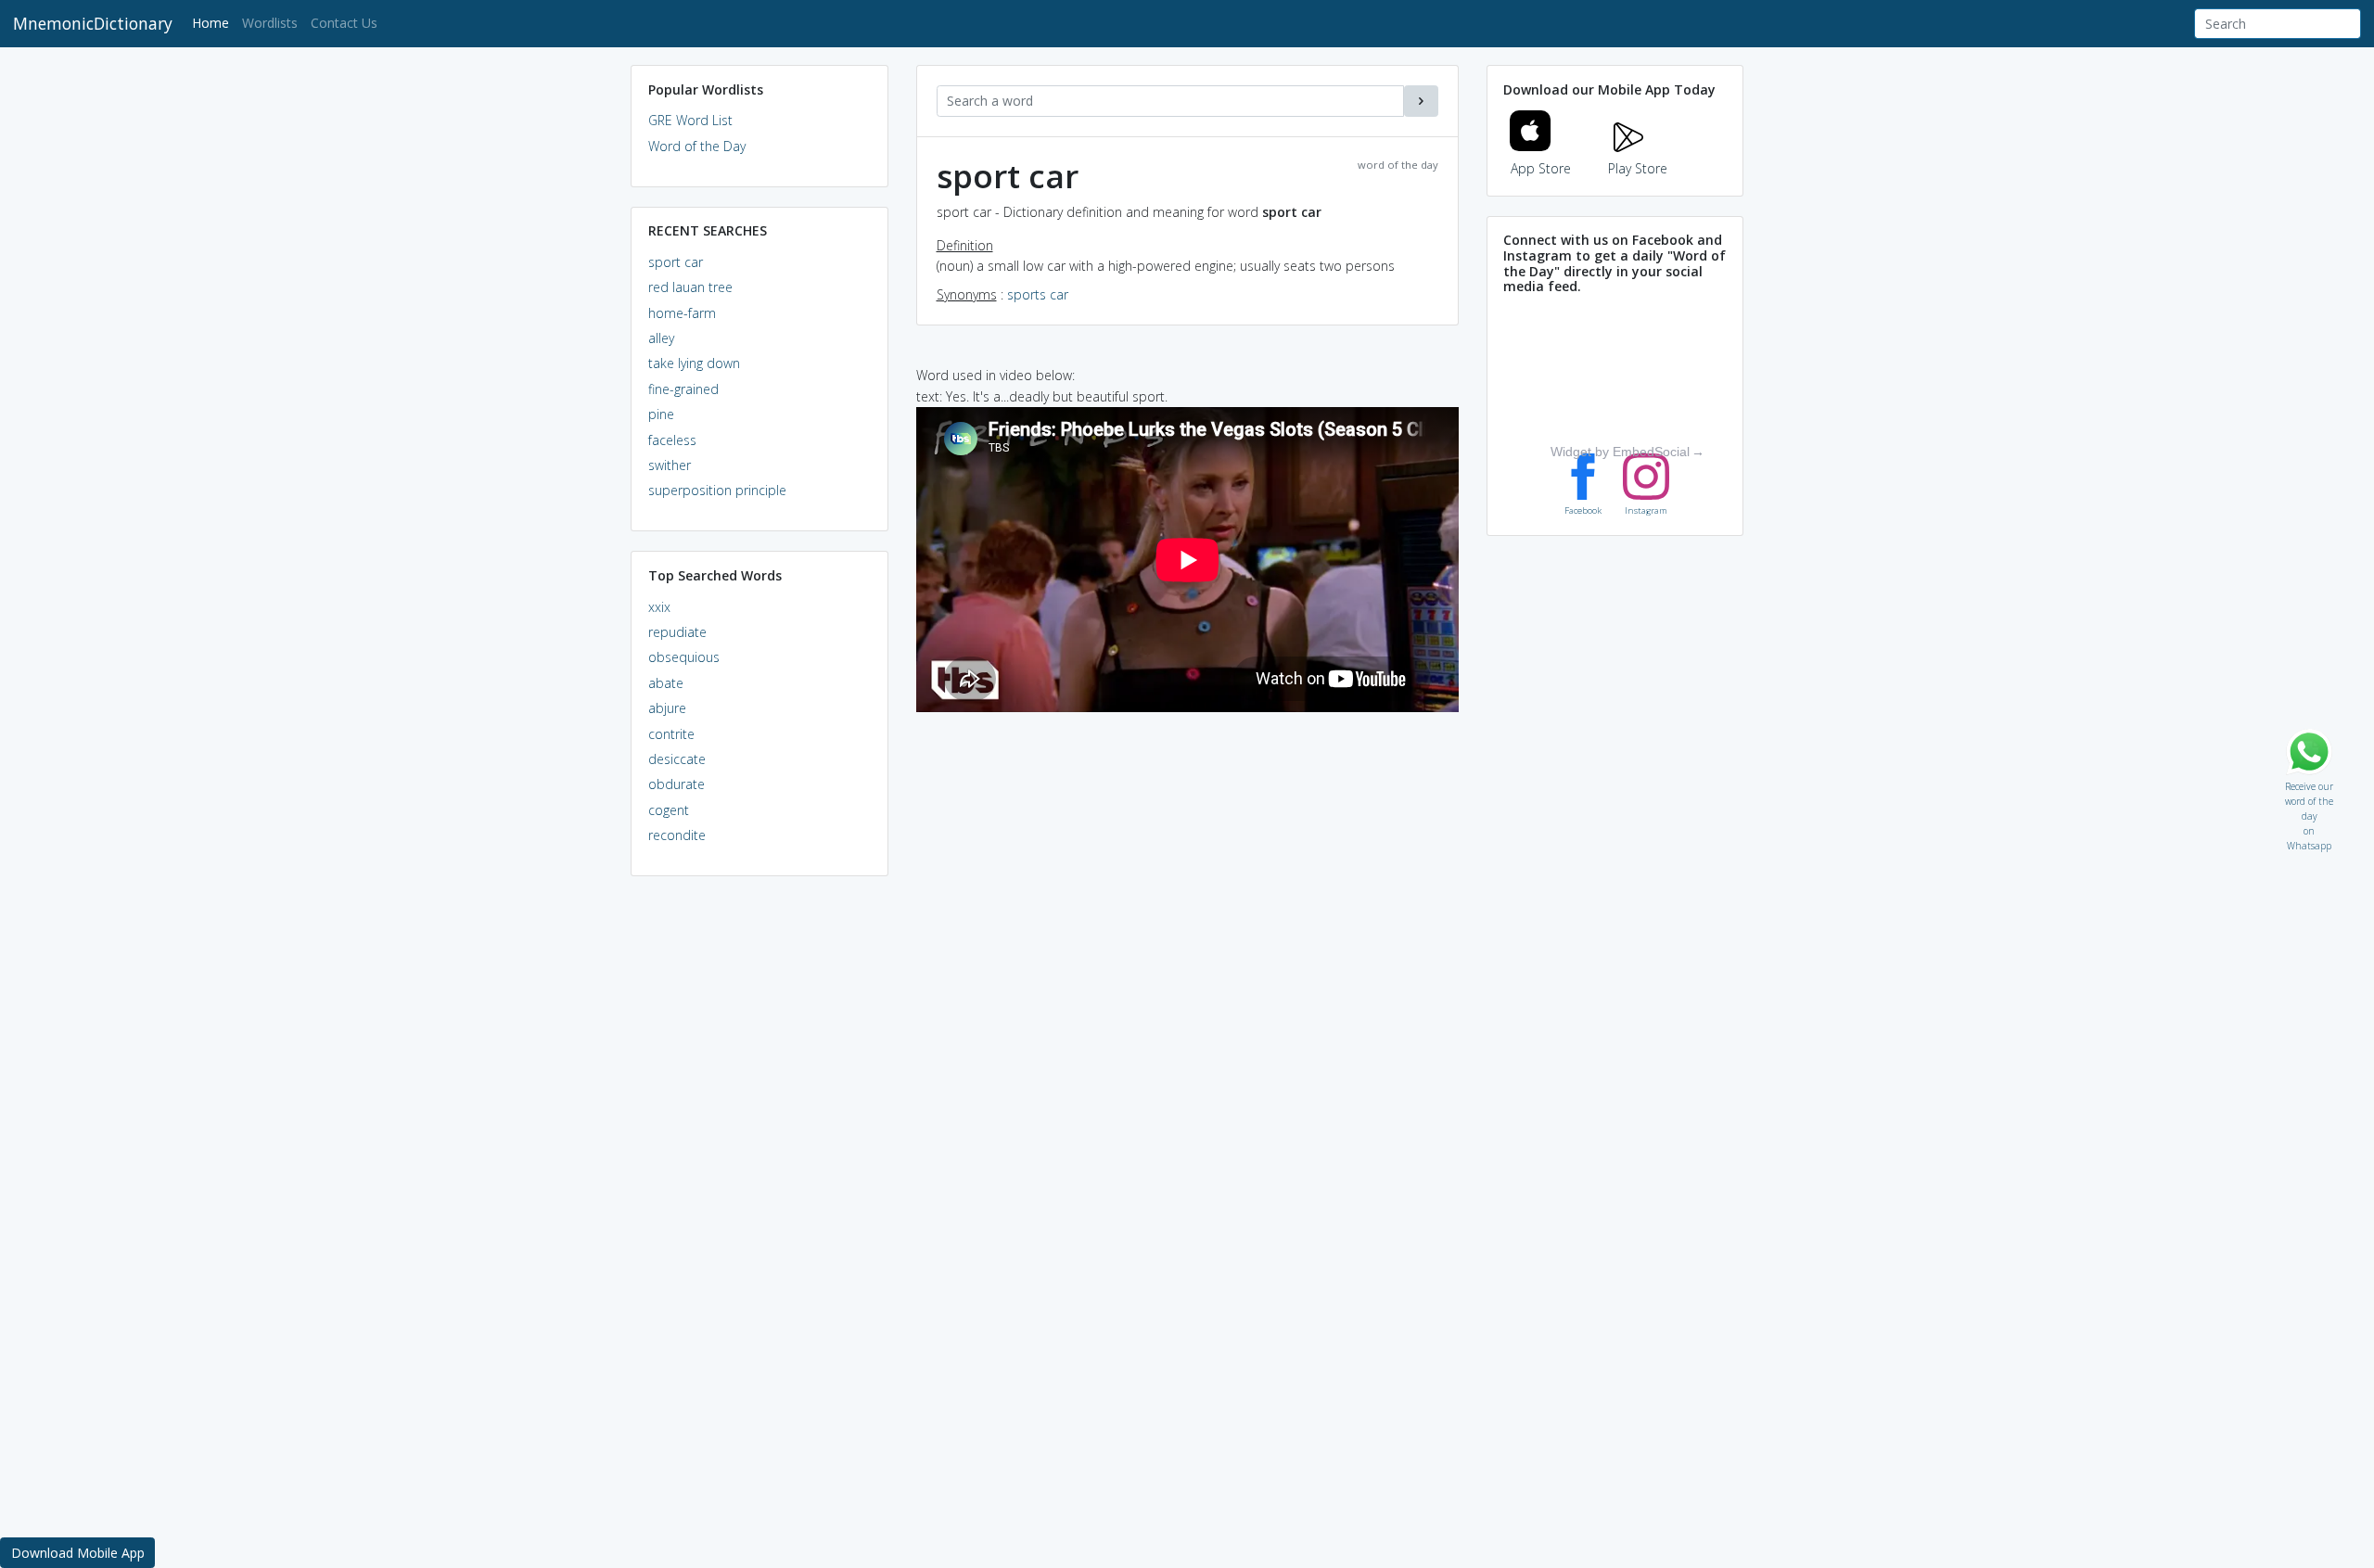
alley (661, 338)
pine (661, 414)
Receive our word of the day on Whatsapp (2309, 782)
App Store (1541, 168)
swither (670, 465)
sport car (676, 262)
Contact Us (344, 23)
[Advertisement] (759, 1174)
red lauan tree (690, 287)
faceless (672, 440)
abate (666, 683)
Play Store (1638, 168)
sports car (1038, 294)
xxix (659, 607)
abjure (667, 708)
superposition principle (717, 490)
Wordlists (270, 23)
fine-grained (683, 389)
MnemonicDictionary (93, 23)
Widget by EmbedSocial (1620, 452)
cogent (669, 810)
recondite (677, 835)
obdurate (676, 784)
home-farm (682, 313)
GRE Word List (690, 120)
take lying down (694, 363)
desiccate (677, 759)
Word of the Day (697, 146)
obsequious (684, 657)
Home (214, 22)
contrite (671, 734)
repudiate (677, 632)
